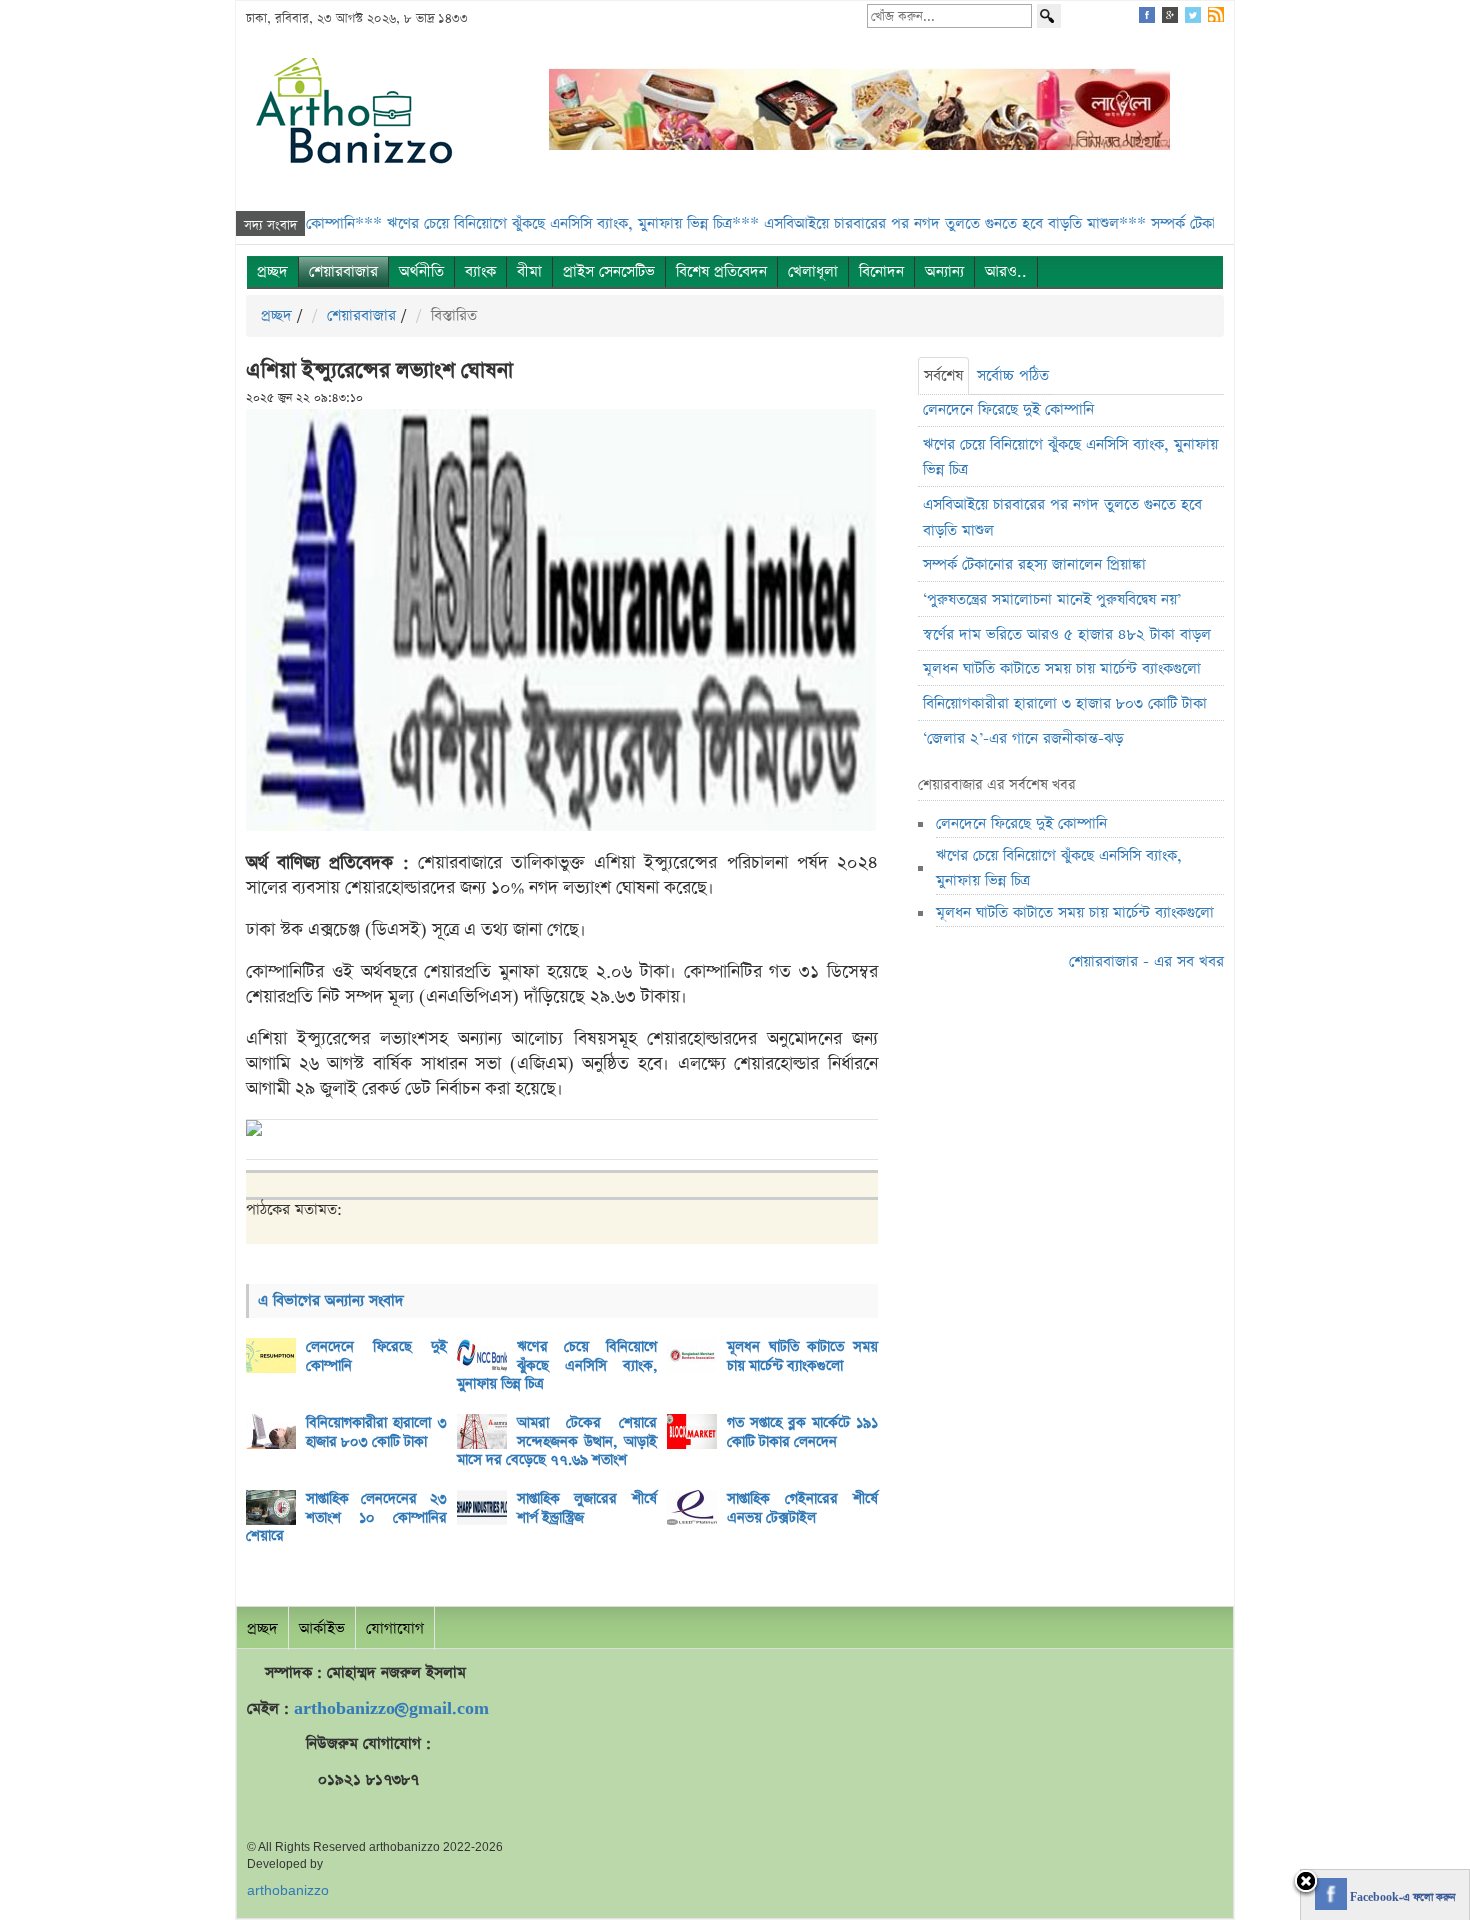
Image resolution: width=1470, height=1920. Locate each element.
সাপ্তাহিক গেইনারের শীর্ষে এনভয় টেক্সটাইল (802, 1508)
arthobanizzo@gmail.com (391, 1708)
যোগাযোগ (395, 1628)
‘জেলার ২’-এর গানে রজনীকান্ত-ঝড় (1023, 738)
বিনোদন (881, 271)
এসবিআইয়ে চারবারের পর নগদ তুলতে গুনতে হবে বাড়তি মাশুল (1062, 517)
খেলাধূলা (813, 271)
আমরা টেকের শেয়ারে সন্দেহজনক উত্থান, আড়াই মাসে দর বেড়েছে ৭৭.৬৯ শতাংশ (557, 1441)
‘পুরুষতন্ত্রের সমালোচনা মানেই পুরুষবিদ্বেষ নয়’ (1052, 599)
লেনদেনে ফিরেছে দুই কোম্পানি (376, 1356)
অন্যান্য (944, 271)
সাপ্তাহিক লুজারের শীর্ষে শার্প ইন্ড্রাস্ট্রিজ (587, 1508)
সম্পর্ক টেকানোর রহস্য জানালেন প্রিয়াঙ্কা (1034, 564)
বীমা (529, 271)
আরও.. (1006, 271)
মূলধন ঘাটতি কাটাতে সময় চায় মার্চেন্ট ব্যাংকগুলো (802, 1356)
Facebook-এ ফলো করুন (1401, 1898)
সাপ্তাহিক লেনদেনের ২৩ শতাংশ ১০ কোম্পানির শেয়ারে (346, 1517)
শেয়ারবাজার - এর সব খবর (1146, 961)
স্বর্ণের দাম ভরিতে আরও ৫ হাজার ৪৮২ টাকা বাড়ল (1067, 634)
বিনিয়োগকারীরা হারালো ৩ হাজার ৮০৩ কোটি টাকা (376, 1432)
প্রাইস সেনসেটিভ (609, 271)
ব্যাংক (480, 271)
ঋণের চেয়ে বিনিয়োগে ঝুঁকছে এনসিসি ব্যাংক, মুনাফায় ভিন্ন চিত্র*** (518, 223)
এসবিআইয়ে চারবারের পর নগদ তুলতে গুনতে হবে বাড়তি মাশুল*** (900, 223)
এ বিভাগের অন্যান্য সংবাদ (331, 1300)
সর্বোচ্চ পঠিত (1013, 375)
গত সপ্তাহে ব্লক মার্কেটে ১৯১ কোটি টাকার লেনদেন (802, 1432)
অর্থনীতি (421, 271)
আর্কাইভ (322, 1628)
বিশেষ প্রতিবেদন (721, 271)
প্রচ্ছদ (272, 271)
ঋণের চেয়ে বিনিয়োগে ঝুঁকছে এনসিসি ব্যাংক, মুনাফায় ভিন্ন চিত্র (557, 1365)
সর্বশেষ (943, 375)
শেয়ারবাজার (343, 271)
